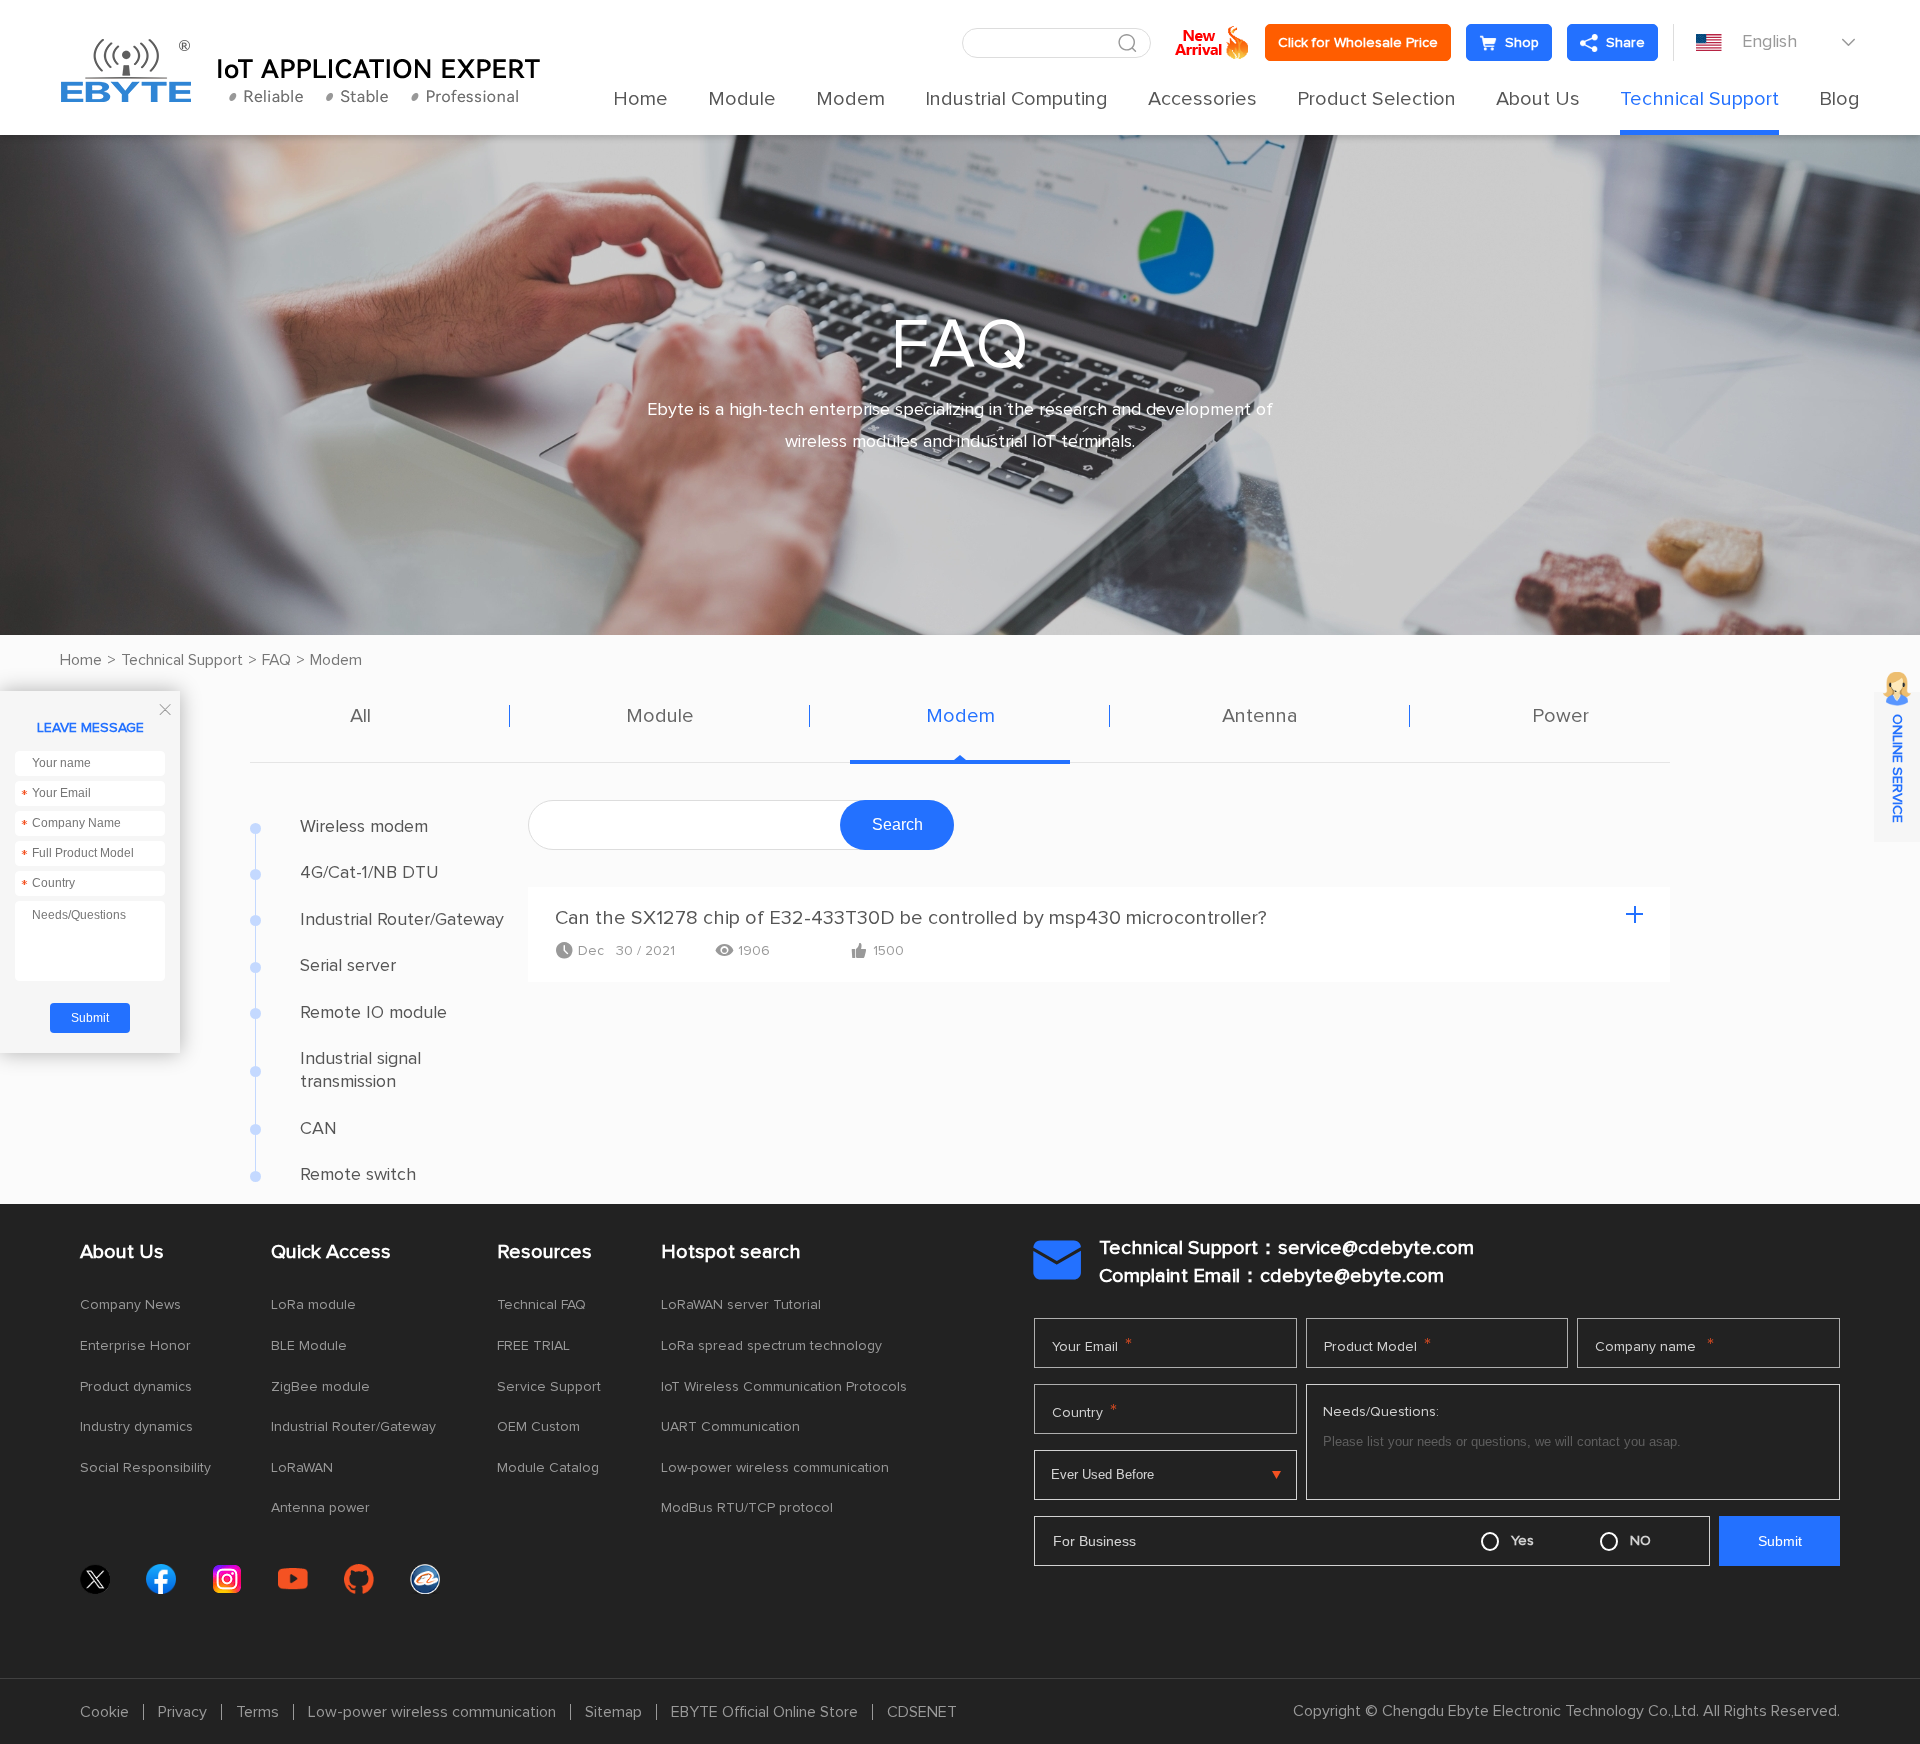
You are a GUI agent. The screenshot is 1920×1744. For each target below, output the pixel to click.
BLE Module (309, 1346)
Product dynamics (136, 1387)
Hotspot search (731, 1252)
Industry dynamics (136, 1427)
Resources (544, 1252)
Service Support (549, 1387)
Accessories (1202, 99)
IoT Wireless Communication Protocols (784, 1387)
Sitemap (613, 1712)
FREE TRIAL (533, 1346)
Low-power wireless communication (775, 1468)
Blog (1839, 99)
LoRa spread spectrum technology (771, 1346)
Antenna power (320, 1508)
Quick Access (331, 1252)
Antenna (1260, 716)
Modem (850, 99)
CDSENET (922, 1712)
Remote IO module (373, 1013)
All (360, 716)
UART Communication (730, 1427)
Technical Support (1699, 99)
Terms (257, 1712)
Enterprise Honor (135, 1346)
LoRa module (313, 1305)
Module (742, 99)
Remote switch (358, 1175)
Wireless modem (364, 827)
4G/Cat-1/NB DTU (369, 873)
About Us (1538, 99)
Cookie (104, 1712)
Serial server (348, 966)
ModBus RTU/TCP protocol (747, 1508)
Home (640, 99)
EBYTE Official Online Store (764, 1712)
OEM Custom (538, 1427)
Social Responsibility (145, 1468)
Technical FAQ (541, 1305)
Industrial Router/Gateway (402, 920)
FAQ (276, 660)
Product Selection (1376, 99)
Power (1560, 716)
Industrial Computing (1016, 99)
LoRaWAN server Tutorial (741, 1305)
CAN (318, 1129)
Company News (130, 1305)
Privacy (182, 1712)
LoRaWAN (302, 1468)
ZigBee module (320, 1387)
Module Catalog (548, 1468)
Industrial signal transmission (360, 1070)
